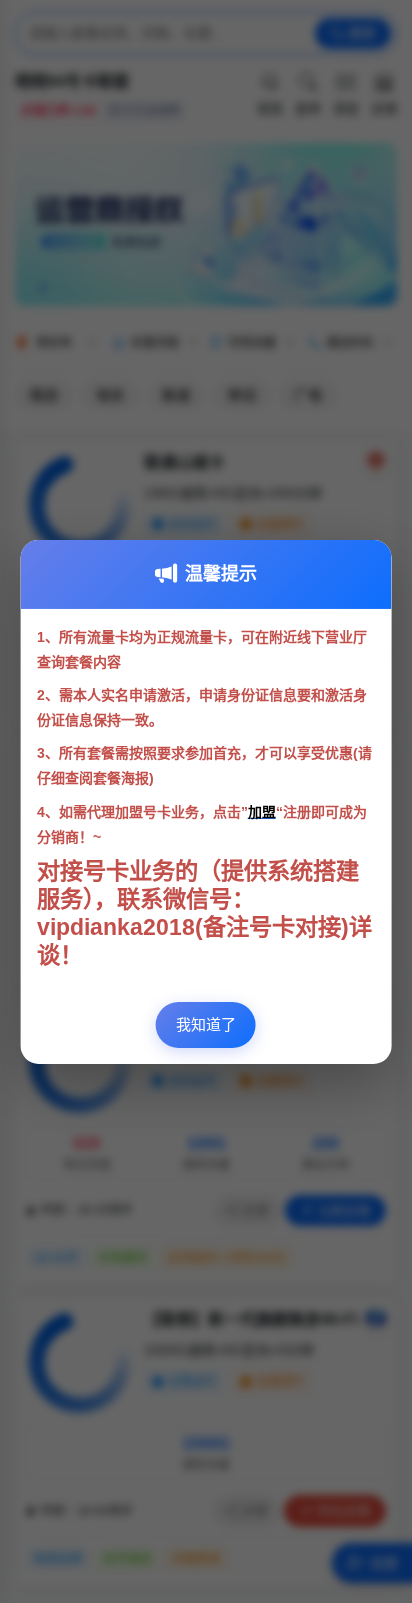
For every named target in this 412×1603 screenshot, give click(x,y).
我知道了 (206, 1024)
